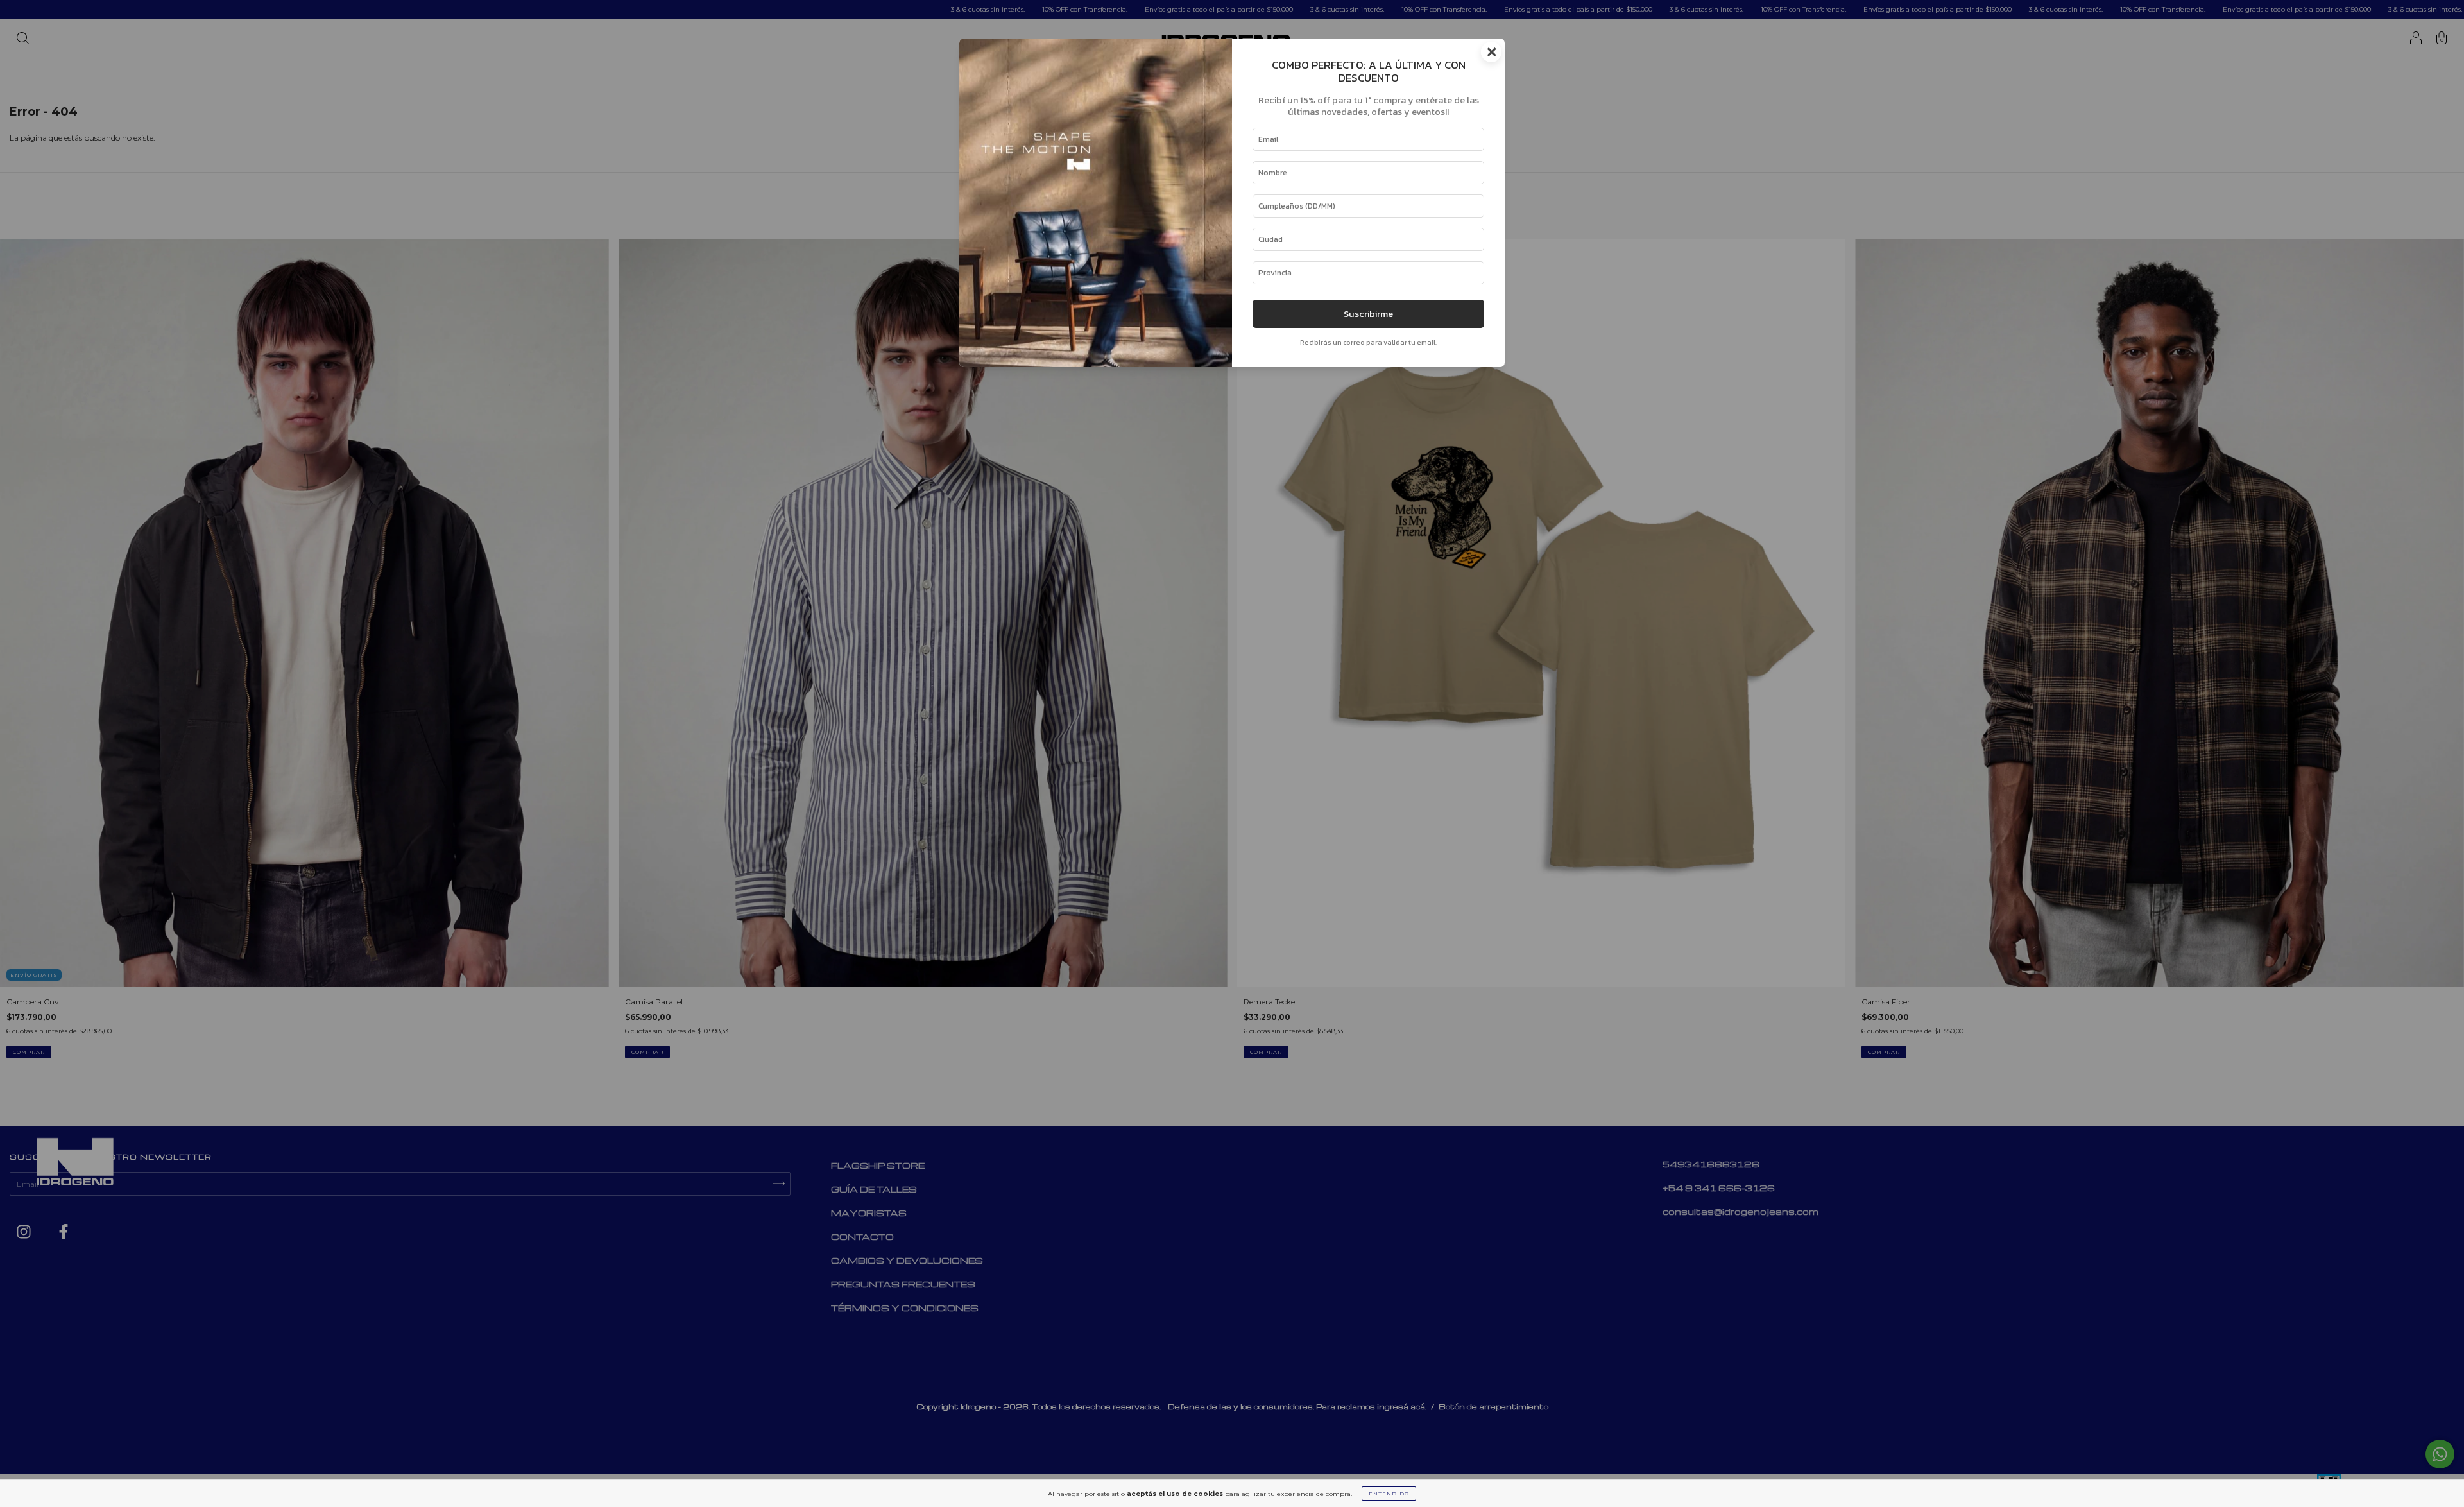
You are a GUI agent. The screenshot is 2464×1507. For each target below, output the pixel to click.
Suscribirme (1368, 314)
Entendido (1389, 1494)
